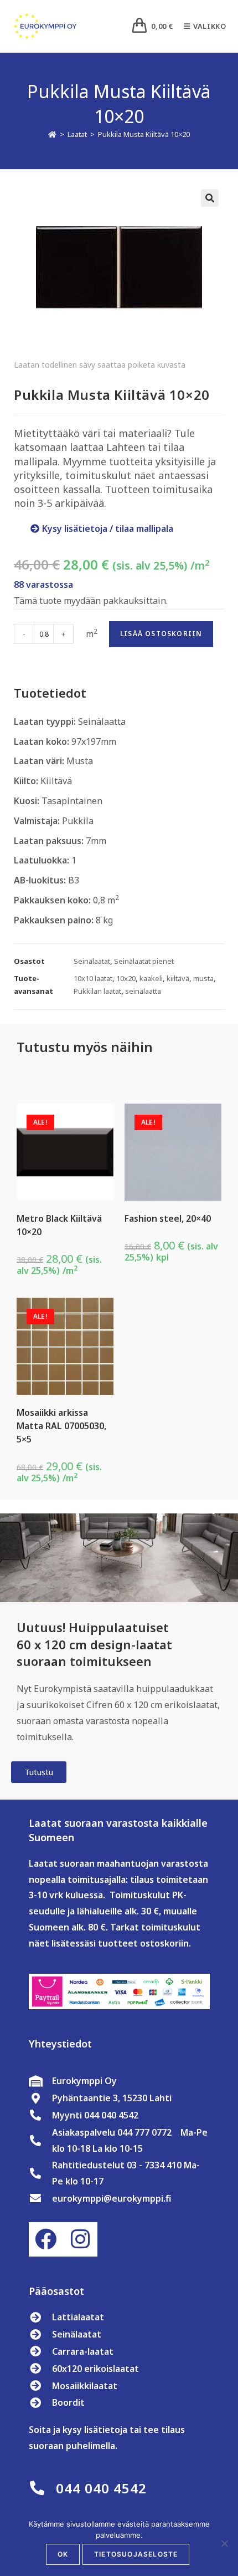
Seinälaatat (92, 961)
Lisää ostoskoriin (161, 634)
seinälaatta (143, 991)
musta (203, 978)
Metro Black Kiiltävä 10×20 (59, 1225)
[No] (224, 2543)
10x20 (126, 978)
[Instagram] (80, 2239)
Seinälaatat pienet (144, 961)
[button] (210, 198)
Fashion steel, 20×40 (168, 1218)
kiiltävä (178, 978)
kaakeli (151, 978)
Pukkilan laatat (97, 991)
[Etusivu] (52, 134)
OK (63, 2554)
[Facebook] (46, 2239)
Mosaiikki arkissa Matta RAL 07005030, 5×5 (61, 1426)
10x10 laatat (93, 978)
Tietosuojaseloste (136, 2554)
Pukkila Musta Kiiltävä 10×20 (144, 134)
